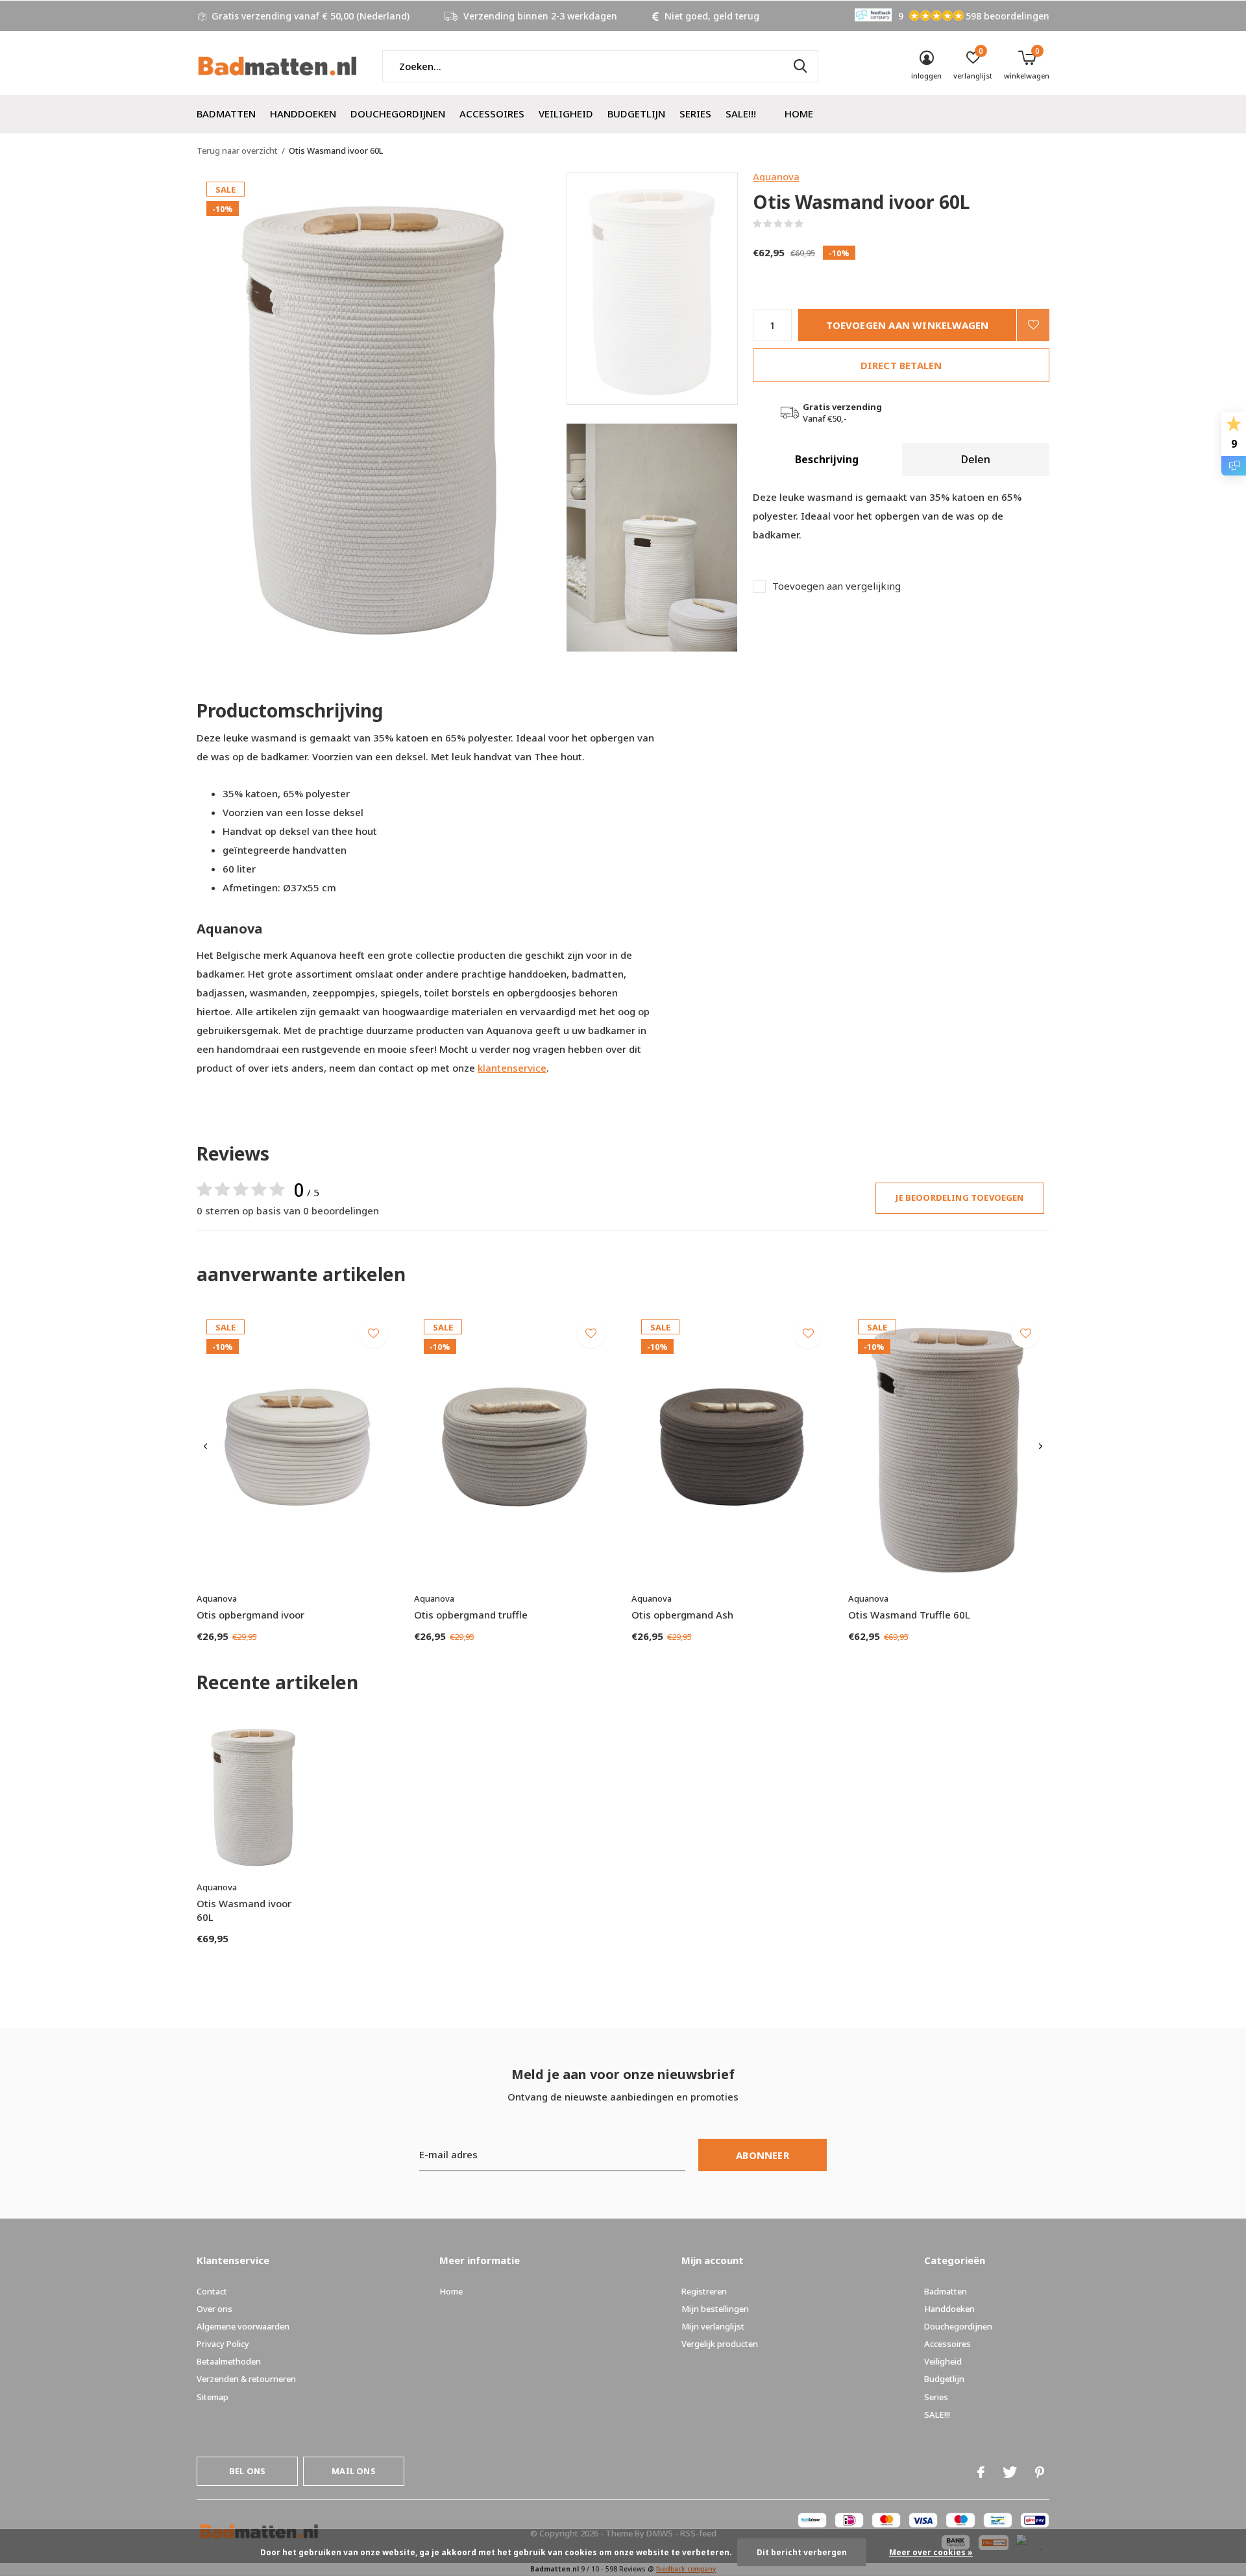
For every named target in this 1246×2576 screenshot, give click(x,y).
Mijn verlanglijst (713, 2326)
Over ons (214, 2309)
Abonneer (763, 2155)
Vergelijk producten (720, 2344)
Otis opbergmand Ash (682, 1615)
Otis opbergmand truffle (471, 1615)
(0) (812, 224)
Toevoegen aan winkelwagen (908, 325)
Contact (212, 2291)
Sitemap (213, 2397)
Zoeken (800, 66)
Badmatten (226, 114)
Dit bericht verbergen (802, 2552)
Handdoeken (303, 114)
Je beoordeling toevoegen (959, 1198)
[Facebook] (981, 2472)
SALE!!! (741, 114)
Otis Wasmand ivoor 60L (244, 1910)
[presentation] (205, 1447)
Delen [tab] (976, 459)
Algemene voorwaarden (243, 2326)
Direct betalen (901, 365)
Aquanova (776, 176)
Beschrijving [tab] (827, 459)
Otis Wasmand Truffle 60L (909, 1615)
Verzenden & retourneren (246, 2379)
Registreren (704, 2291)
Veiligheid (566, 114)
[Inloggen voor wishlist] (1033, 325)
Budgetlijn (636, 114)
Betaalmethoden (229, 2361)
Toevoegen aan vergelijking (837, 586)
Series (695, 114)
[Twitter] (1010, 2472)
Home (799, 114)
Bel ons (247, 2471)
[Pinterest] (1040, 2472)
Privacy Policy (223, 2344)
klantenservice (512, 1068)
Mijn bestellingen (715, 2309)
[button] (660, 288)
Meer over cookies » (931, 2552)
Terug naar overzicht (237, 150)
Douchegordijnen (398, 114)
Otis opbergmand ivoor (250, 1615)
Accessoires (492, 114)
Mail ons (353, 2471)
